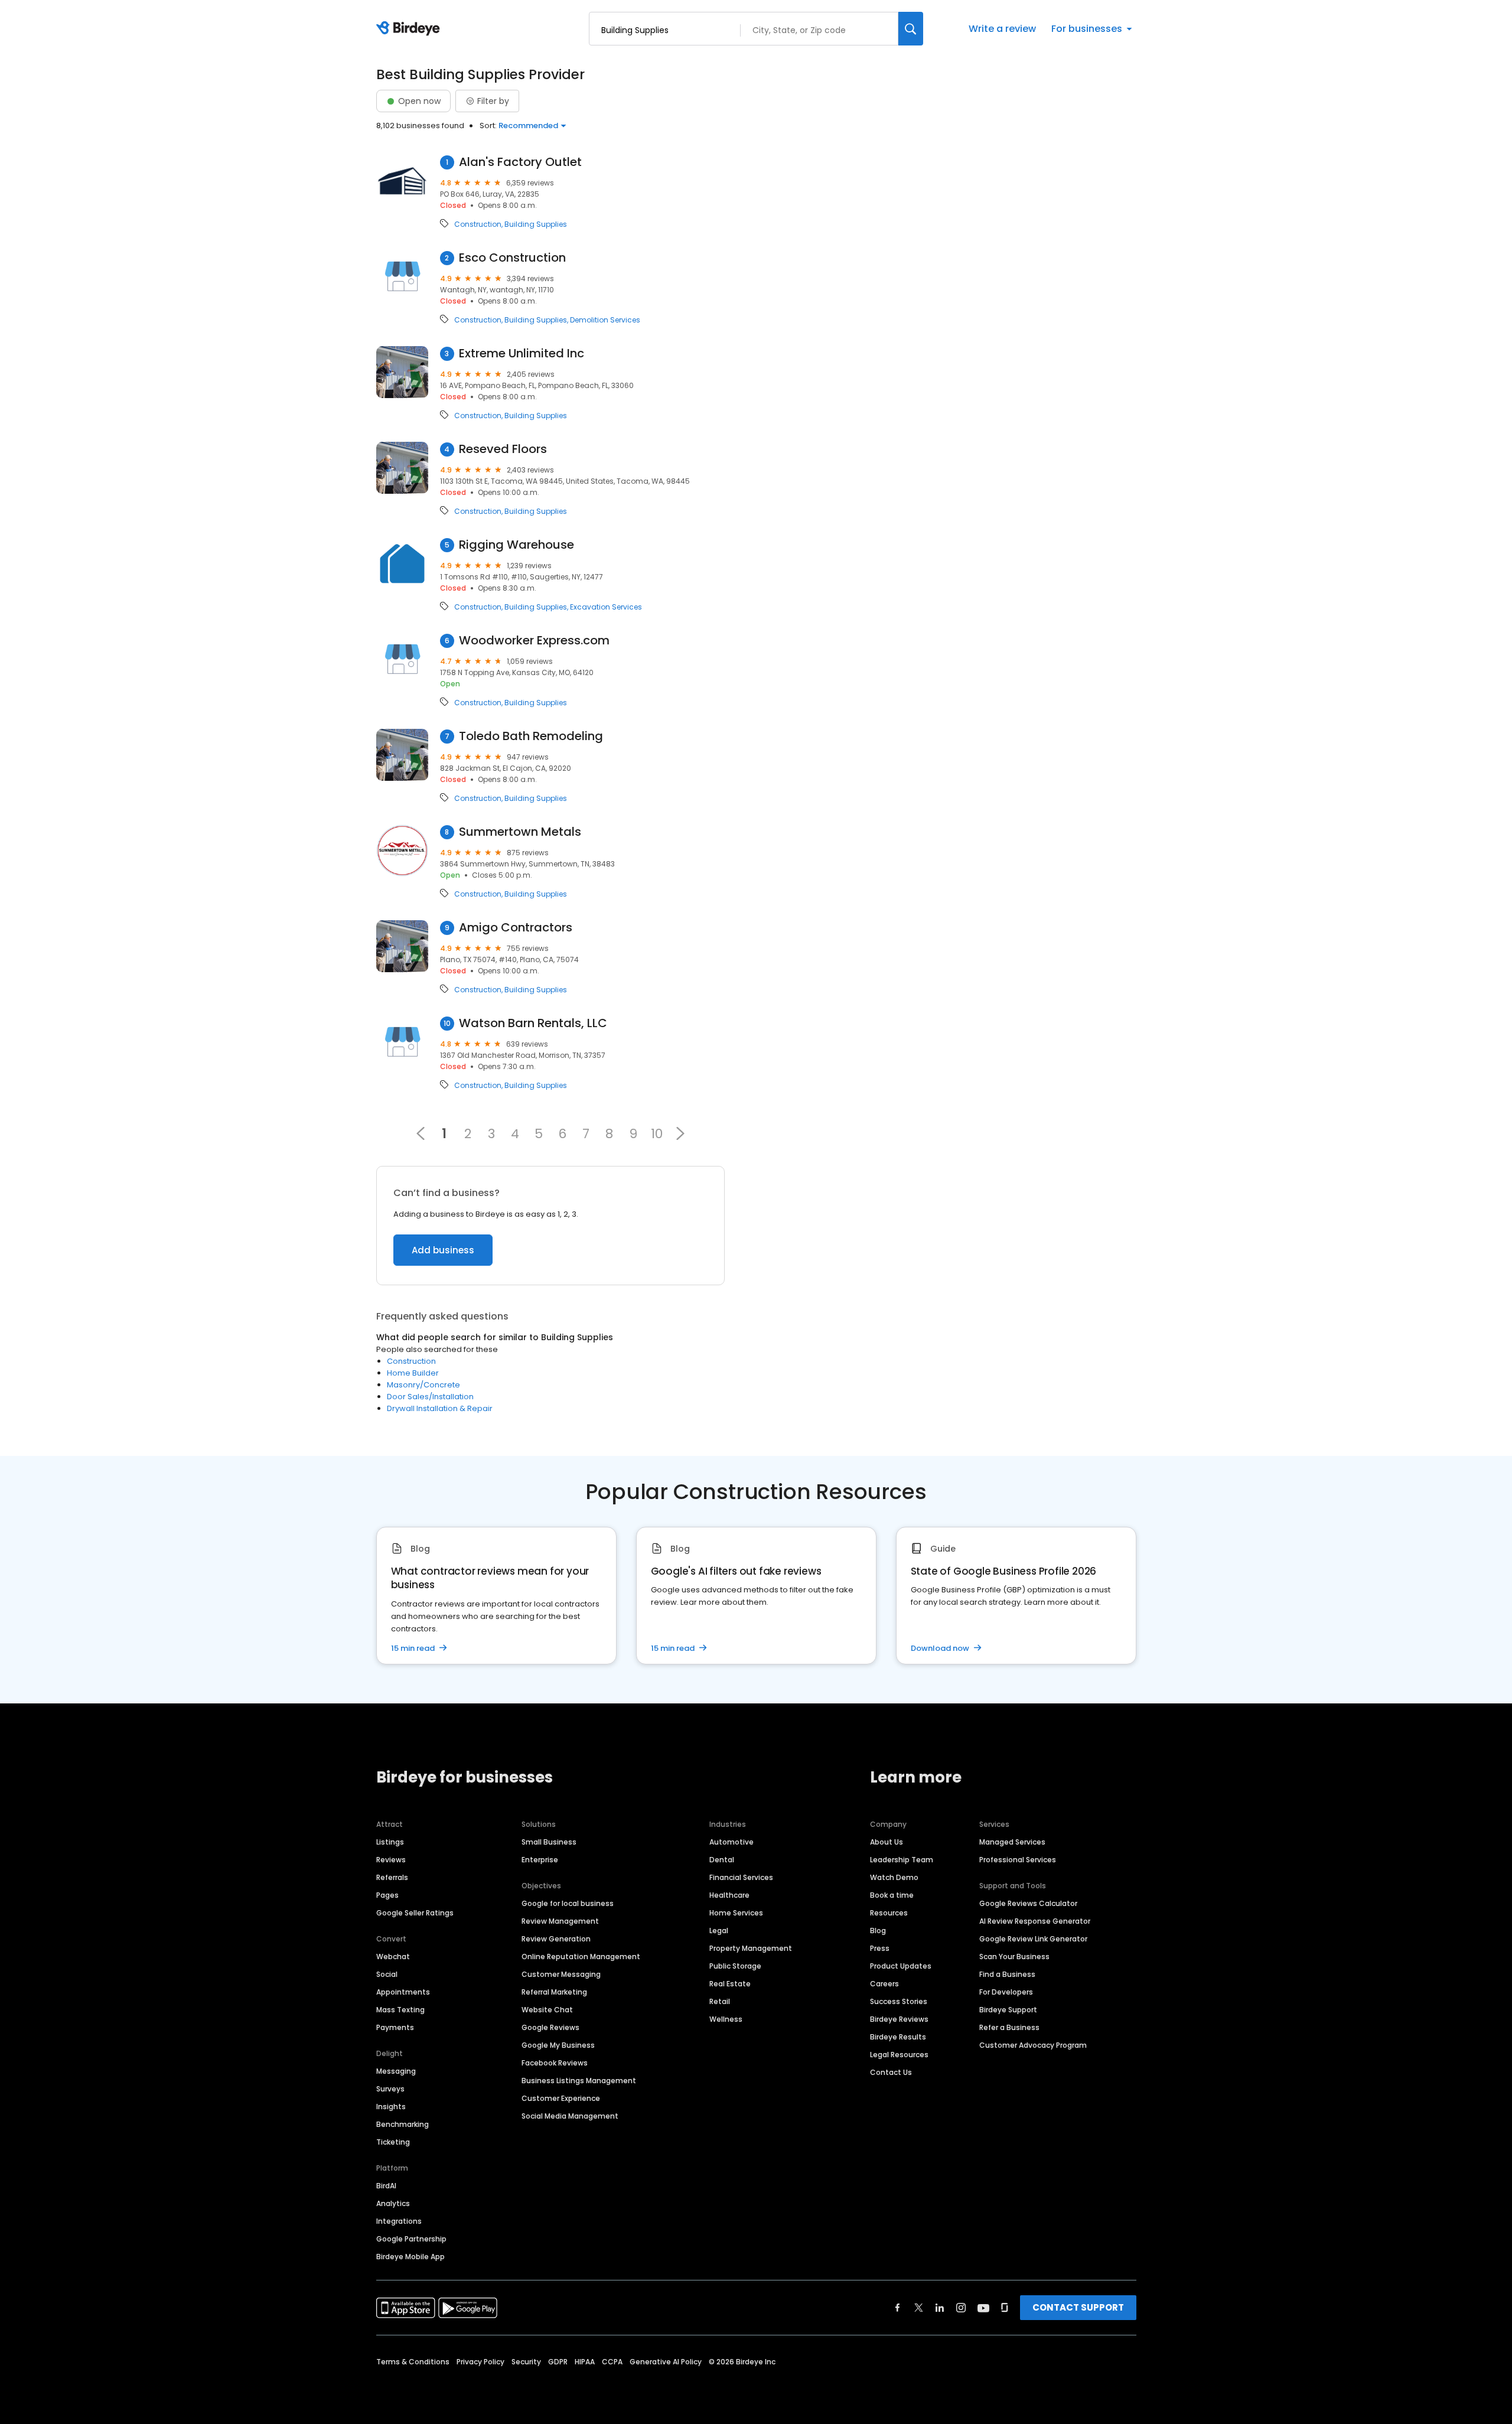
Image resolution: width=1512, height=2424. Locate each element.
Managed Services (1012, 1842)
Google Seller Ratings (415, 1913)
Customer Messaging (561, 1974)
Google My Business (558, 2045)
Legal (719, 1931)
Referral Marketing (554, 1992)
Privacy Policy (480, 2362)
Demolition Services (605, 320)
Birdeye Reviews (899, 2019)
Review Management (560, 1921)
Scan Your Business (1014, 1957)
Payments (395, 2027)
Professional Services (1018, 1860)
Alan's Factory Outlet (520, 162)
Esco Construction (512, 258)
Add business (443, 1250)
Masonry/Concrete (423, 1385)
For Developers (1006, 1992)
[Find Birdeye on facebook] (898, 2308)
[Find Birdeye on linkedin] (940, 2308)
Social (387, 1974)
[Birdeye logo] (410, 29)
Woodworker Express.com (534, 641)
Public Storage (735, 1966)
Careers (884, 1984)
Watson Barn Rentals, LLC (533, 1023)
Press (880, 1948)
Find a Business (1007, 1974)
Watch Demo (894, 1877)
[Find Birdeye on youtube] (983, 2308)
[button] (680, 1133)
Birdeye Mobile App (410, 2257)
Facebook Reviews (555, 2063)
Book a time (892, 1895)
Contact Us (891, 2072)
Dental (722, 1860)
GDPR (558, 2362)
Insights (391, 2107)
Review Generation (556, 1939)
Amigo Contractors (516, 928)
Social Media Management (570, 2116)
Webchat (393, 1957)
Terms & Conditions (413, 2362)
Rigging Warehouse (517, 545)
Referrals (392, 1877)
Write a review (1002, 29)
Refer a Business (1009, 2027)
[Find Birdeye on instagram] (961, 2308)
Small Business (549, 1842)
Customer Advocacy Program (1033, 2045)
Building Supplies (536, 224)
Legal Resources (899, 2055)
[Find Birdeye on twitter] (919, 2308)
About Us (887, 1842)
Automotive (731, 1842)
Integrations (399, 2221)
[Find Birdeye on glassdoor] (1005, 2308)
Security (526, 2362)
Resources (889, 1913)
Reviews (391, 1860)
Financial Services (741, 1877)
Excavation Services (606, 607)
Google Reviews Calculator (1028, 1903)
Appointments (403, 1992)
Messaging (396, 2071)
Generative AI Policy (666, 2362)
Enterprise (540, 1860)
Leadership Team (902, 1860)
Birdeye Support (1008, 2010)
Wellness (726, 2019)
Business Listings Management (579, 2081)
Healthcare (729, 1895)
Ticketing (393, 2142)
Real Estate (730, 1984)
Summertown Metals (520, 832)
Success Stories (899, 2001)
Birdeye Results (898, 2037)
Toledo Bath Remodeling (531, 736)
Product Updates (901, 1966)
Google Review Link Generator (1033, 1939)
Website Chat (547, 2010)
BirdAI (386, 2186)
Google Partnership (411, 2239)
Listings (390, 1842)
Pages (387, 1895)
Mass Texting (400, 2010)
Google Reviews (550, 2027)
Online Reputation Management (581, 1957)
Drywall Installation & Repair (440, 1408)
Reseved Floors (503, 449)
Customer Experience (561, 2098)
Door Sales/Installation (430, 1397)
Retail (720, 2001)
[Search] (911, 29)
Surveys (390, 2089)
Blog (878, 1931)
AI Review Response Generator (1035, 1921)
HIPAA (585, 2362)
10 (657, 1133)
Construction (478, 224)
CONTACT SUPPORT (1078, 2307)
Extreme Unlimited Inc (522, 353)
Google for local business (568, 1903)
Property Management (751, 1948)
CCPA (612, 2362)
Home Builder (413, 1373)
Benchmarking (403, 2124)
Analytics (393, 2203)
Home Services (736, 1913)
